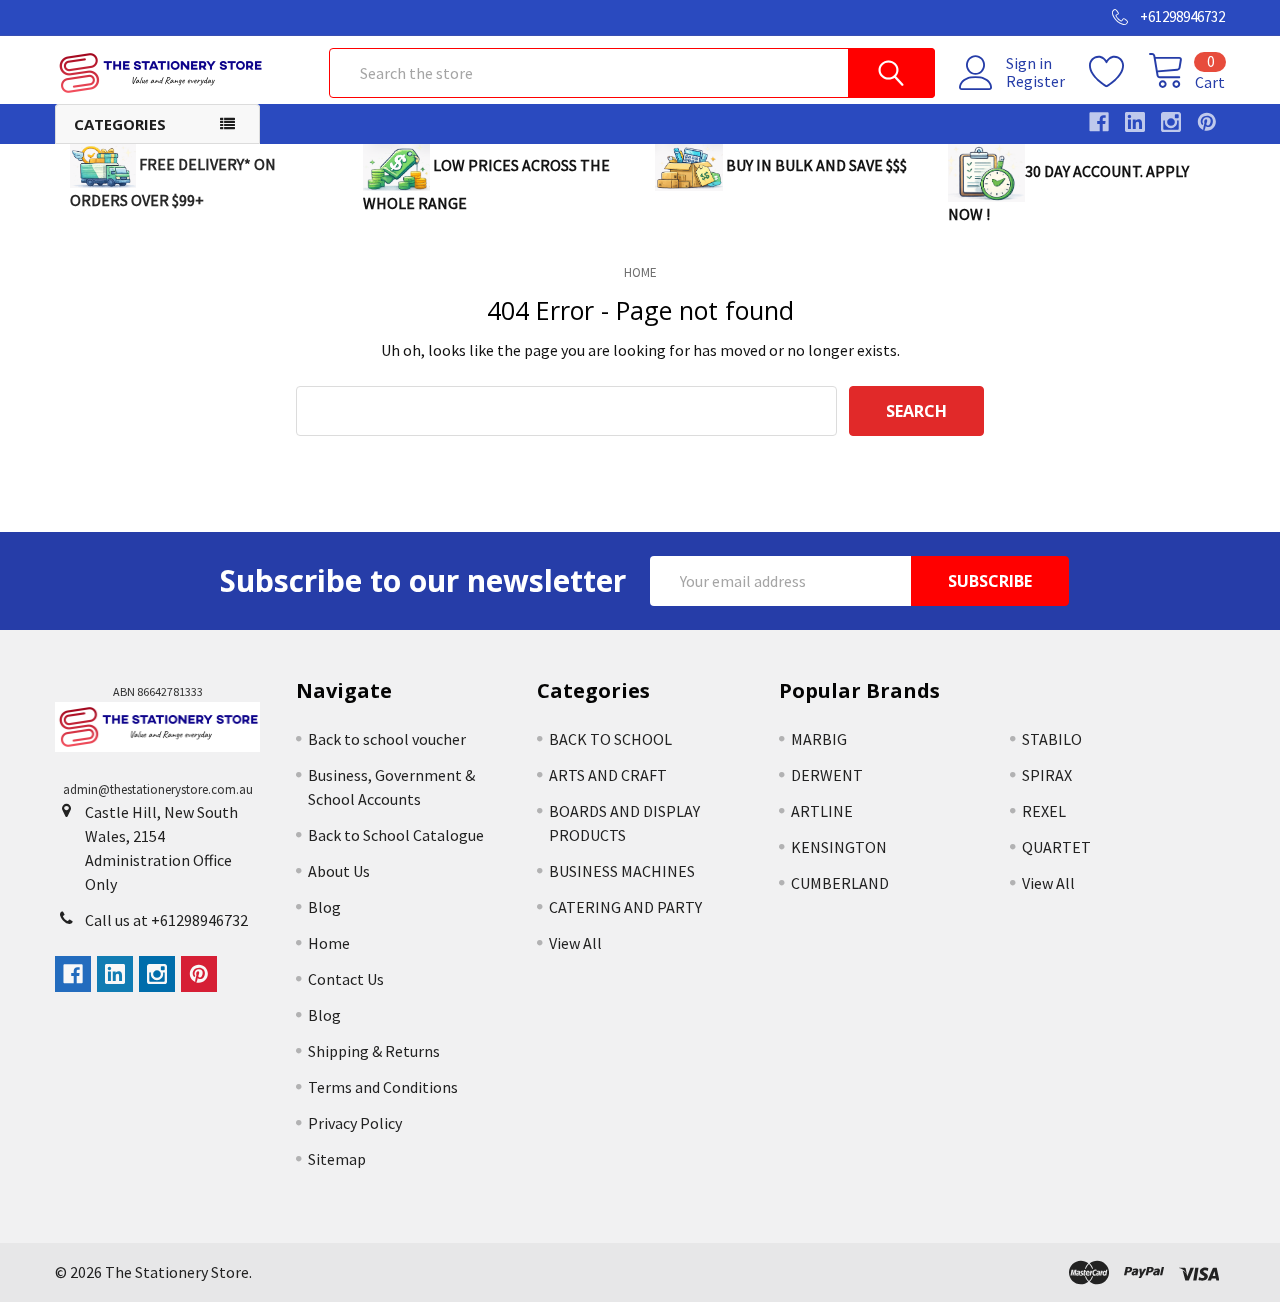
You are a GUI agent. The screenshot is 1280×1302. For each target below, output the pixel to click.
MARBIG (819, 739)
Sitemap (337, 1159)
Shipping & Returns (374, 1051)
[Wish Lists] (1118, 72)
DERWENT (827, 775)
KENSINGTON (839, 847)
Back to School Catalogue (396, 835)
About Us (339, 871)
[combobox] (632, 73)
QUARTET (1056, 847)
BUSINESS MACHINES (622, 871)
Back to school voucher (387, 739)
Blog (324, 907)
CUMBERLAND (840, 883)
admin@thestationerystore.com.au (158, 789)
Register (1035, 81)
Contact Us (346, 979)
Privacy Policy (355, 1123)
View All (575, 943)
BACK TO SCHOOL (610, 739)
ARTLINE (822, 811)
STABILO (1052, 739)
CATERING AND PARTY (625, 907)
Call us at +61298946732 (166, 920)
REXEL (1044, 811)
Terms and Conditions (383, 1087)
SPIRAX (1047, 775)
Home (329, 943)
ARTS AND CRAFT (608, 775)
